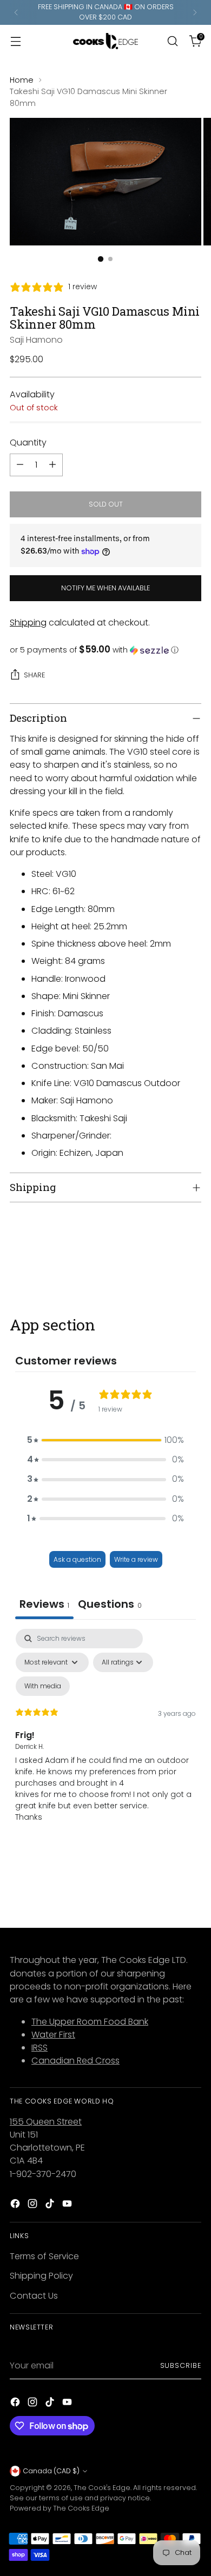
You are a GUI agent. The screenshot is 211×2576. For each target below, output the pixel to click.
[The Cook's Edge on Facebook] (16, 2205)
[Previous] (16, 12)
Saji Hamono (36, 340)
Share (34, 675)
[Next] (195, 12)
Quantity (28, 442)
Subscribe (181, 2365)
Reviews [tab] (44, 1604)
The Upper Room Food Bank (90, 2022)
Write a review (136, 1559)
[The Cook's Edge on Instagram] (34, 2205)
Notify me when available (105, 588)
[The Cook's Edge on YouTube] (68, 2205)
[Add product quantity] (52, 465)
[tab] (110, 1605)
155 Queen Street (46, 2122)
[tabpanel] (105, 1735)
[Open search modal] (172, 41)
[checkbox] (43, 1686)
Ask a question (77, 1559)
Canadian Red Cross (75, 2061)
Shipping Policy (41, 2276)
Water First (53, 2035)
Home (22, 80)
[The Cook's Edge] (105, 41)
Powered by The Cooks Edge (60, 2508)
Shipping (28, 623)
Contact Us (34, 2296)
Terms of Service (44, 2256)
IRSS (39, 2048)
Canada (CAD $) (51, 2471)
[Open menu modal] (15, 41)
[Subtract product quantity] (20, 465)
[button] (105, 650)
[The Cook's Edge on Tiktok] (51, 2205)
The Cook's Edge (102, 2488)
